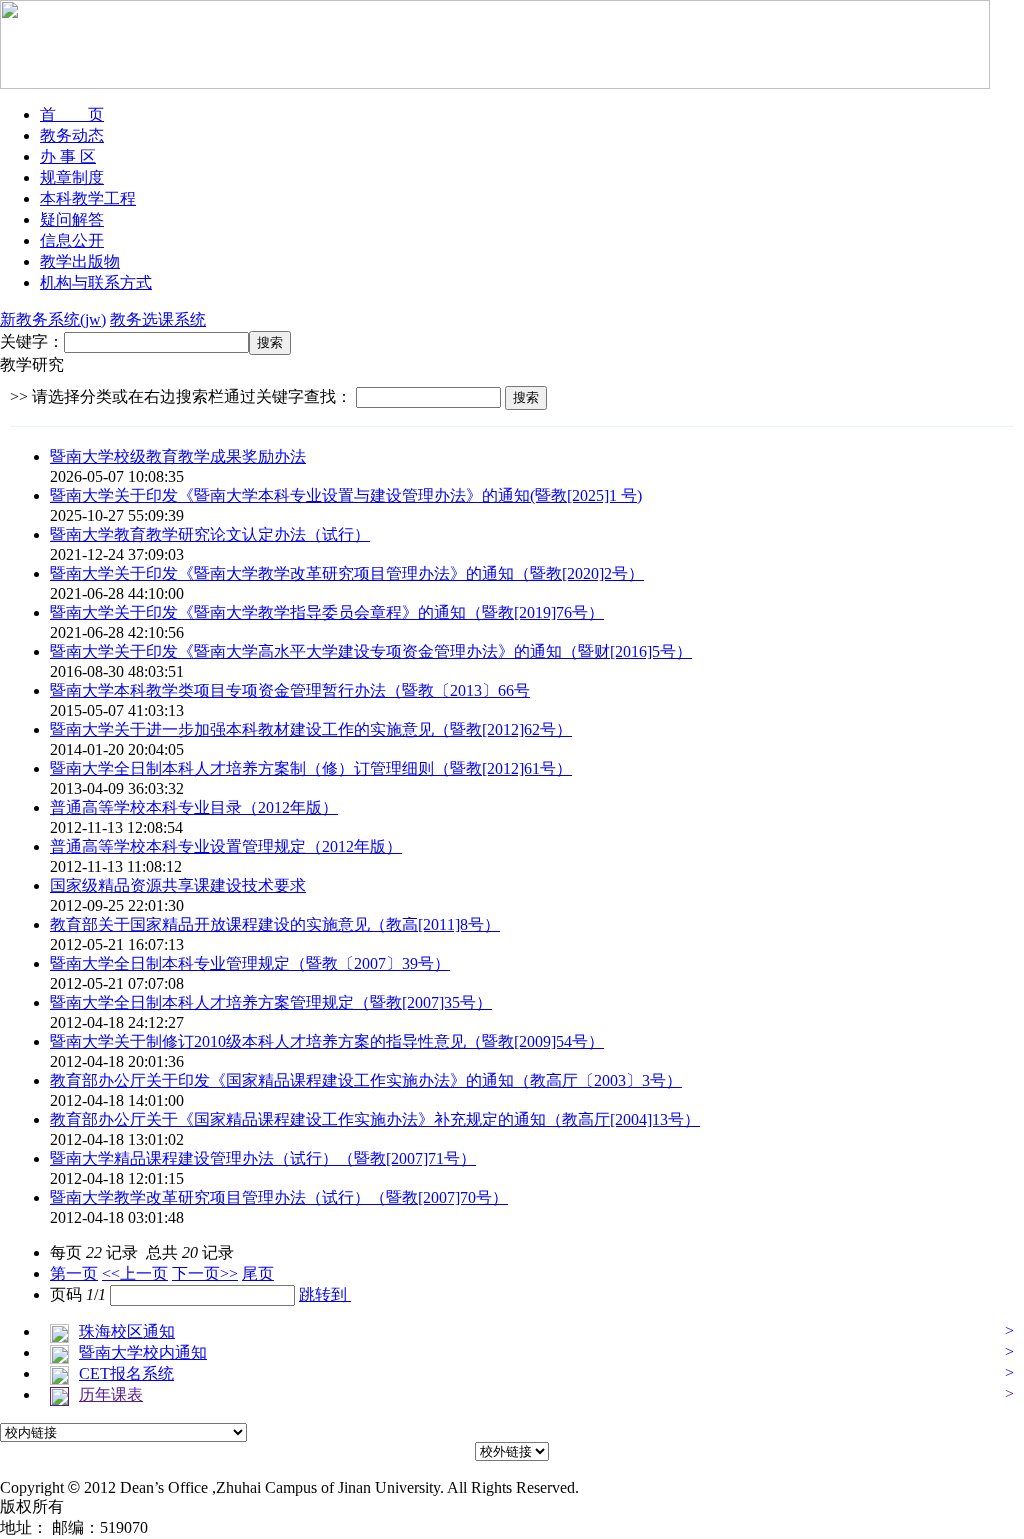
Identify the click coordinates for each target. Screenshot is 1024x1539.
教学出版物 (80, 261)
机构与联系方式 (96, 282)
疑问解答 (72, 219)
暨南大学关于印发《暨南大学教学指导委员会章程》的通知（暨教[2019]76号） (327, 612)
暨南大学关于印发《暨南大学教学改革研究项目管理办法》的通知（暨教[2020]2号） (347, 573)
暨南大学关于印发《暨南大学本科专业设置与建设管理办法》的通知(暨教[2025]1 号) (346, 495)
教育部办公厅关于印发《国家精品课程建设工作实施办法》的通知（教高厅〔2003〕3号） (366, 1080)
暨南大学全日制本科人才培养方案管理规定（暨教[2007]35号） (271, 1002)
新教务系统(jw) (53, 319)
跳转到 (325, 1294)
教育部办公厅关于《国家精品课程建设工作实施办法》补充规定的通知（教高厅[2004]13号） (375, 1119)
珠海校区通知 (127, 1331)
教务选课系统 (158, 319)
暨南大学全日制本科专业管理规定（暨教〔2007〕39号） (250, 963)
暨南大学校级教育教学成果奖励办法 (178, 456)
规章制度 (72, 177)
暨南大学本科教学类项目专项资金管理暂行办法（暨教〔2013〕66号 (290, 690)
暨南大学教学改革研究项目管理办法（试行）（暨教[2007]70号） (279, 1197)
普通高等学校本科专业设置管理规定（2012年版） (226, 846)
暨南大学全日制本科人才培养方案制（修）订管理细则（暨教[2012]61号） (311, 768)
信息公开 (72, 240)
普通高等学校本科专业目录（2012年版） (194, 807)
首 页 (72, 114)
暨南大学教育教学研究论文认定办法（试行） (210, 534)
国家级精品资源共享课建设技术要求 (178, 885)
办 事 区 (68, 156)
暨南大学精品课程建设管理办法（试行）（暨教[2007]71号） (263, 1158)
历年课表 (111, 1394)
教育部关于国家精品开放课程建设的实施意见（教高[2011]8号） (275, 924)
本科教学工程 (88, 198)
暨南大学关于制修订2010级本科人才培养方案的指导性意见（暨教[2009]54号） (327, 1041)
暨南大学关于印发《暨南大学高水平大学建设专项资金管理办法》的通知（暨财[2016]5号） (371, 651)
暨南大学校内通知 (143, 1352)
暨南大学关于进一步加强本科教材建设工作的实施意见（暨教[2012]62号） (311, 729)
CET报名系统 (126, 1373)
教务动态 (72, 135)
